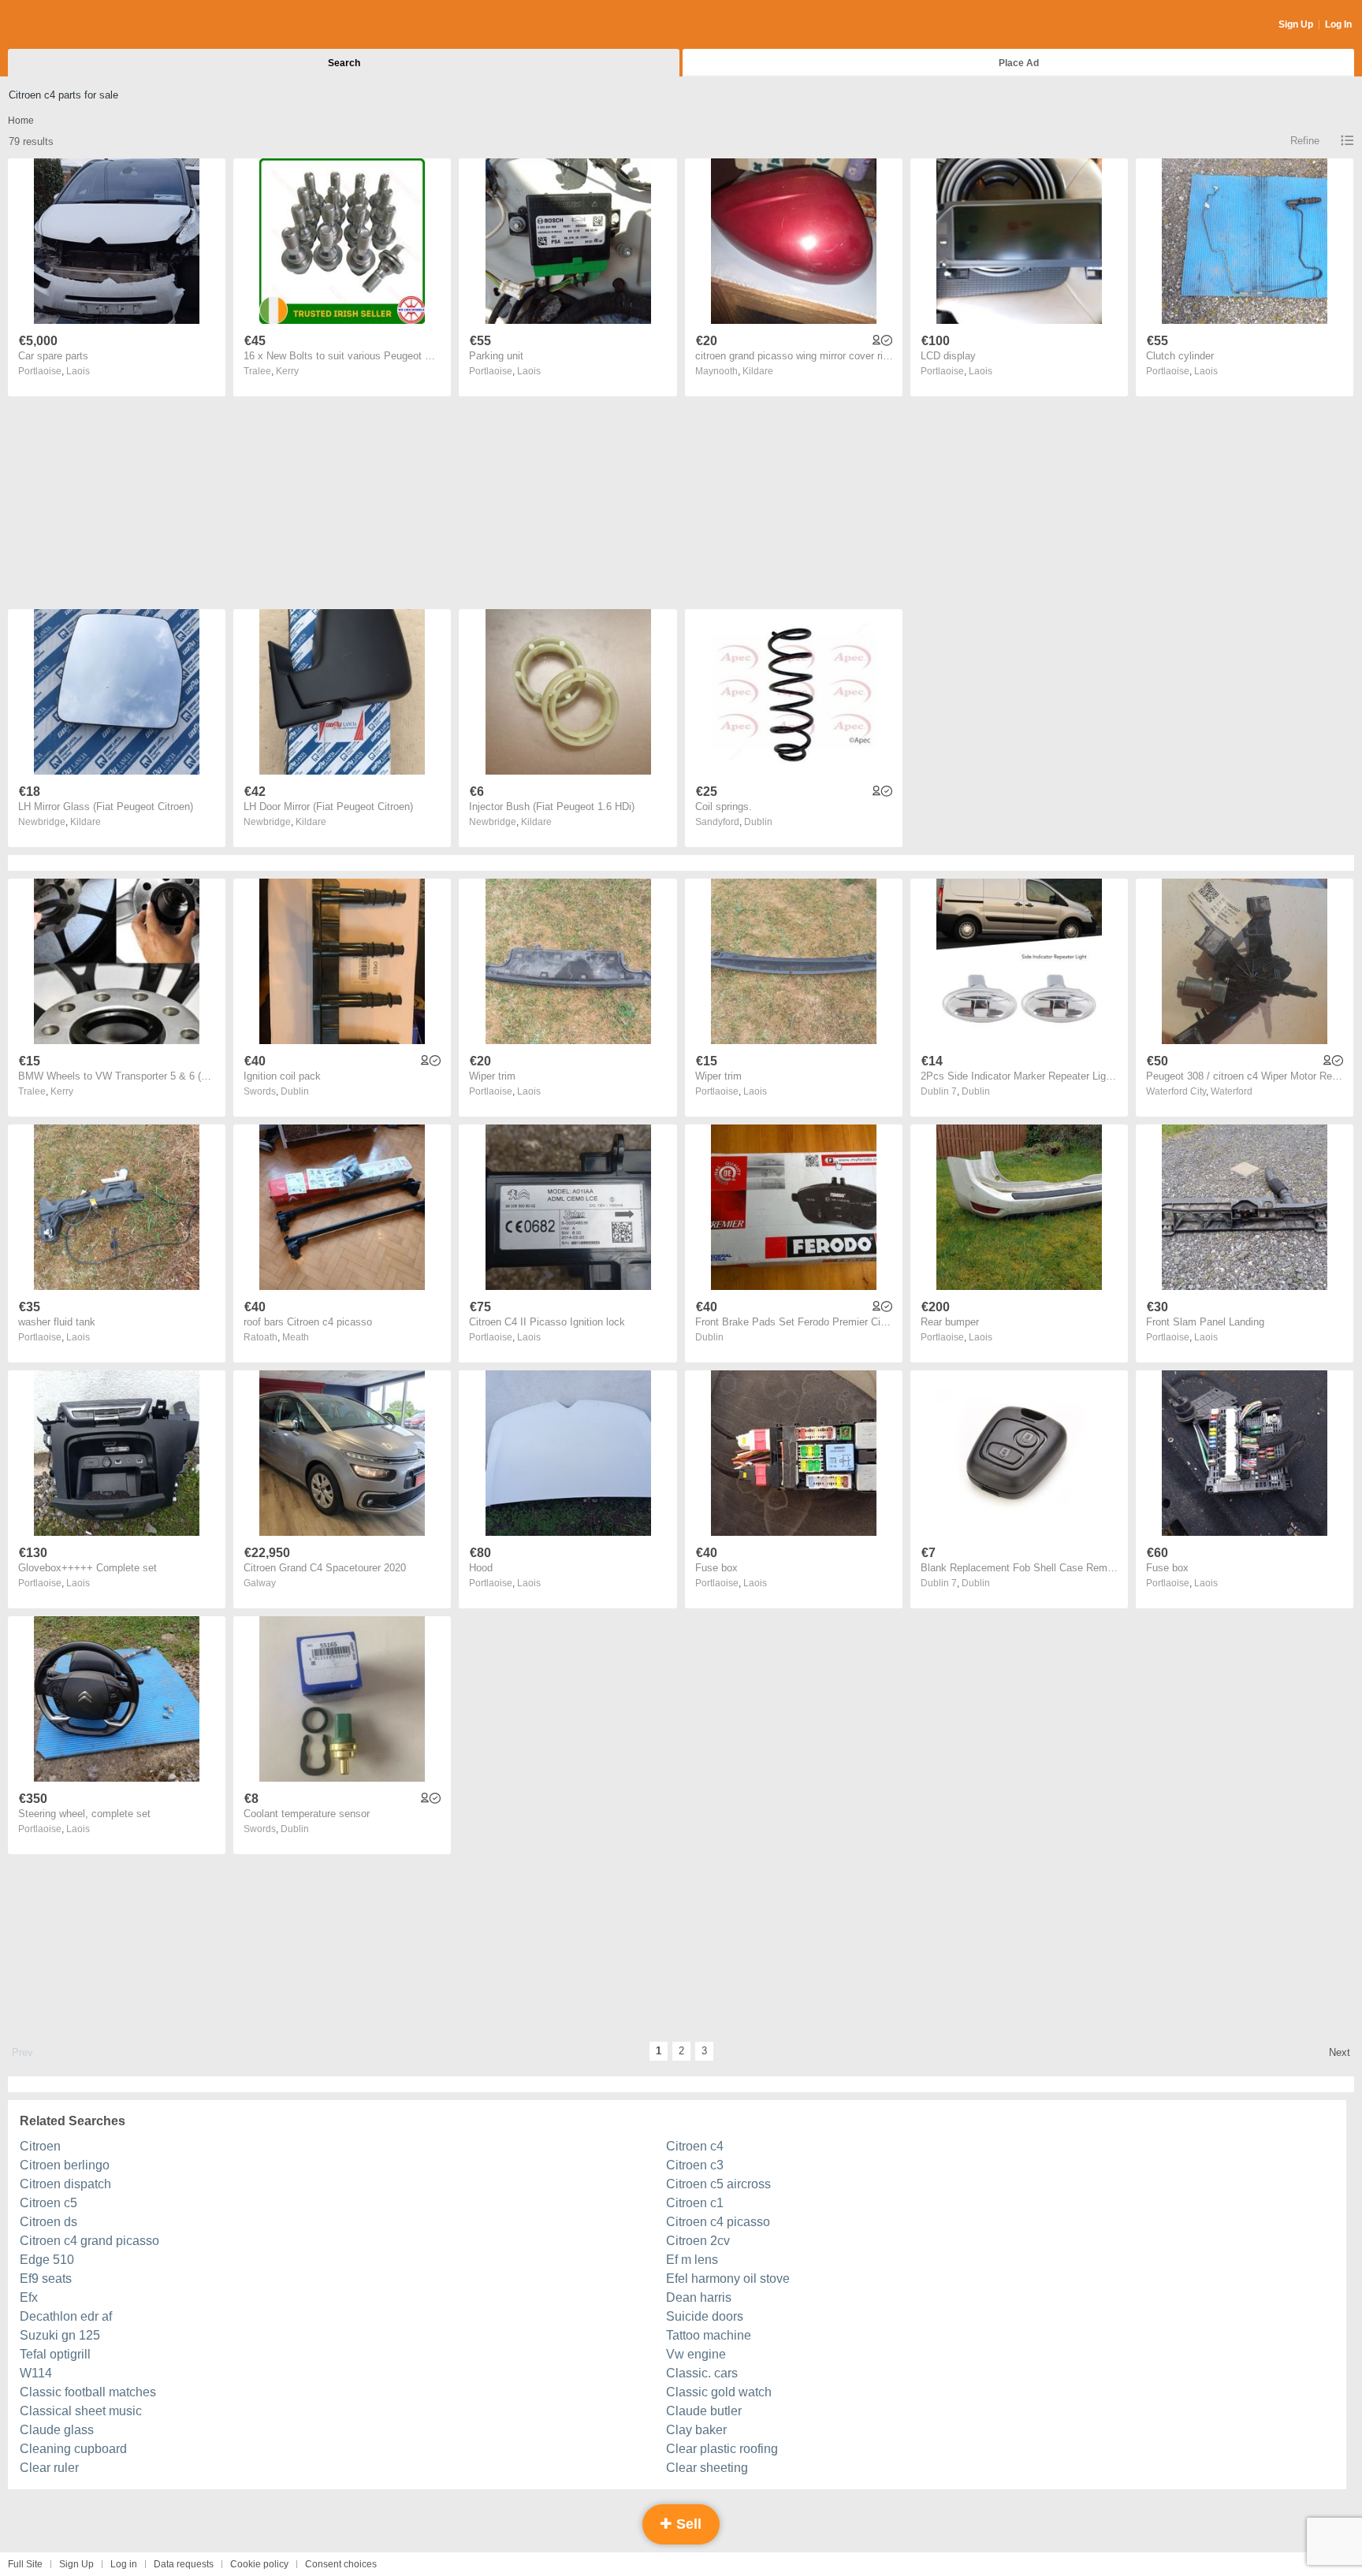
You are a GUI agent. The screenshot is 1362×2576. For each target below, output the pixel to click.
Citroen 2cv (698, 2241)
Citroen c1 (695, 2203)
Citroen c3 (695, 2165)
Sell (687, 2524)
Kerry (287, 371)
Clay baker (696, 2430)
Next (1340, 2052)
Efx (29, 2297)
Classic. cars (702, 2373)
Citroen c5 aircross (718, 2184)
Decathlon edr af (66, 2316)
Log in (124, 2564)
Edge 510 (47, 2260)
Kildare (758, 371)
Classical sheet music (81, 2411)
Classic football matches (88, 2392)
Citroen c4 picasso (718, 2222)
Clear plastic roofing (722, 2449)
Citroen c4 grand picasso (89, 2241)
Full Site (25, 2564)
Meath (296, 1337)
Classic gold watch (719, 2392)
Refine (1305, 141)
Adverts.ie (70, 25)
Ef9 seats (46, 2279)
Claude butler (704, 2411)
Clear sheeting (707, 2468)
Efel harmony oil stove (728, 2279)
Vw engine (696, 2354)
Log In (1338, 24)
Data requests (184, 2564)
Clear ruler (49, 2468)
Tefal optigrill (55, 2354)
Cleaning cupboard (73, 2449)
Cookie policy (259, 2564)
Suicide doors (705, 2316)
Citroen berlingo (65, 2165)
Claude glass (57, 2430)
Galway (260, 1583)
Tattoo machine (709, 2335)
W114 (36, 2373)
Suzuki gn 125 (60, 2335)
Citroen (40, 2146)
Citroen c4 (695, 2146)
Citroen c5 (48, 2203)
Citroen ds (48, 2222)
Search (344, 63)
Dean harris (699, 2297)
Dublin (758, 822)
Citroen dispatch (65, 2184)
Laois (78, 371)
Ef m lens (692, 2260)
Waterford (1232, 1091)
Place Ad (1019, 63)
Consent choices (341, 2564)
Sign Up (1296, 24)
